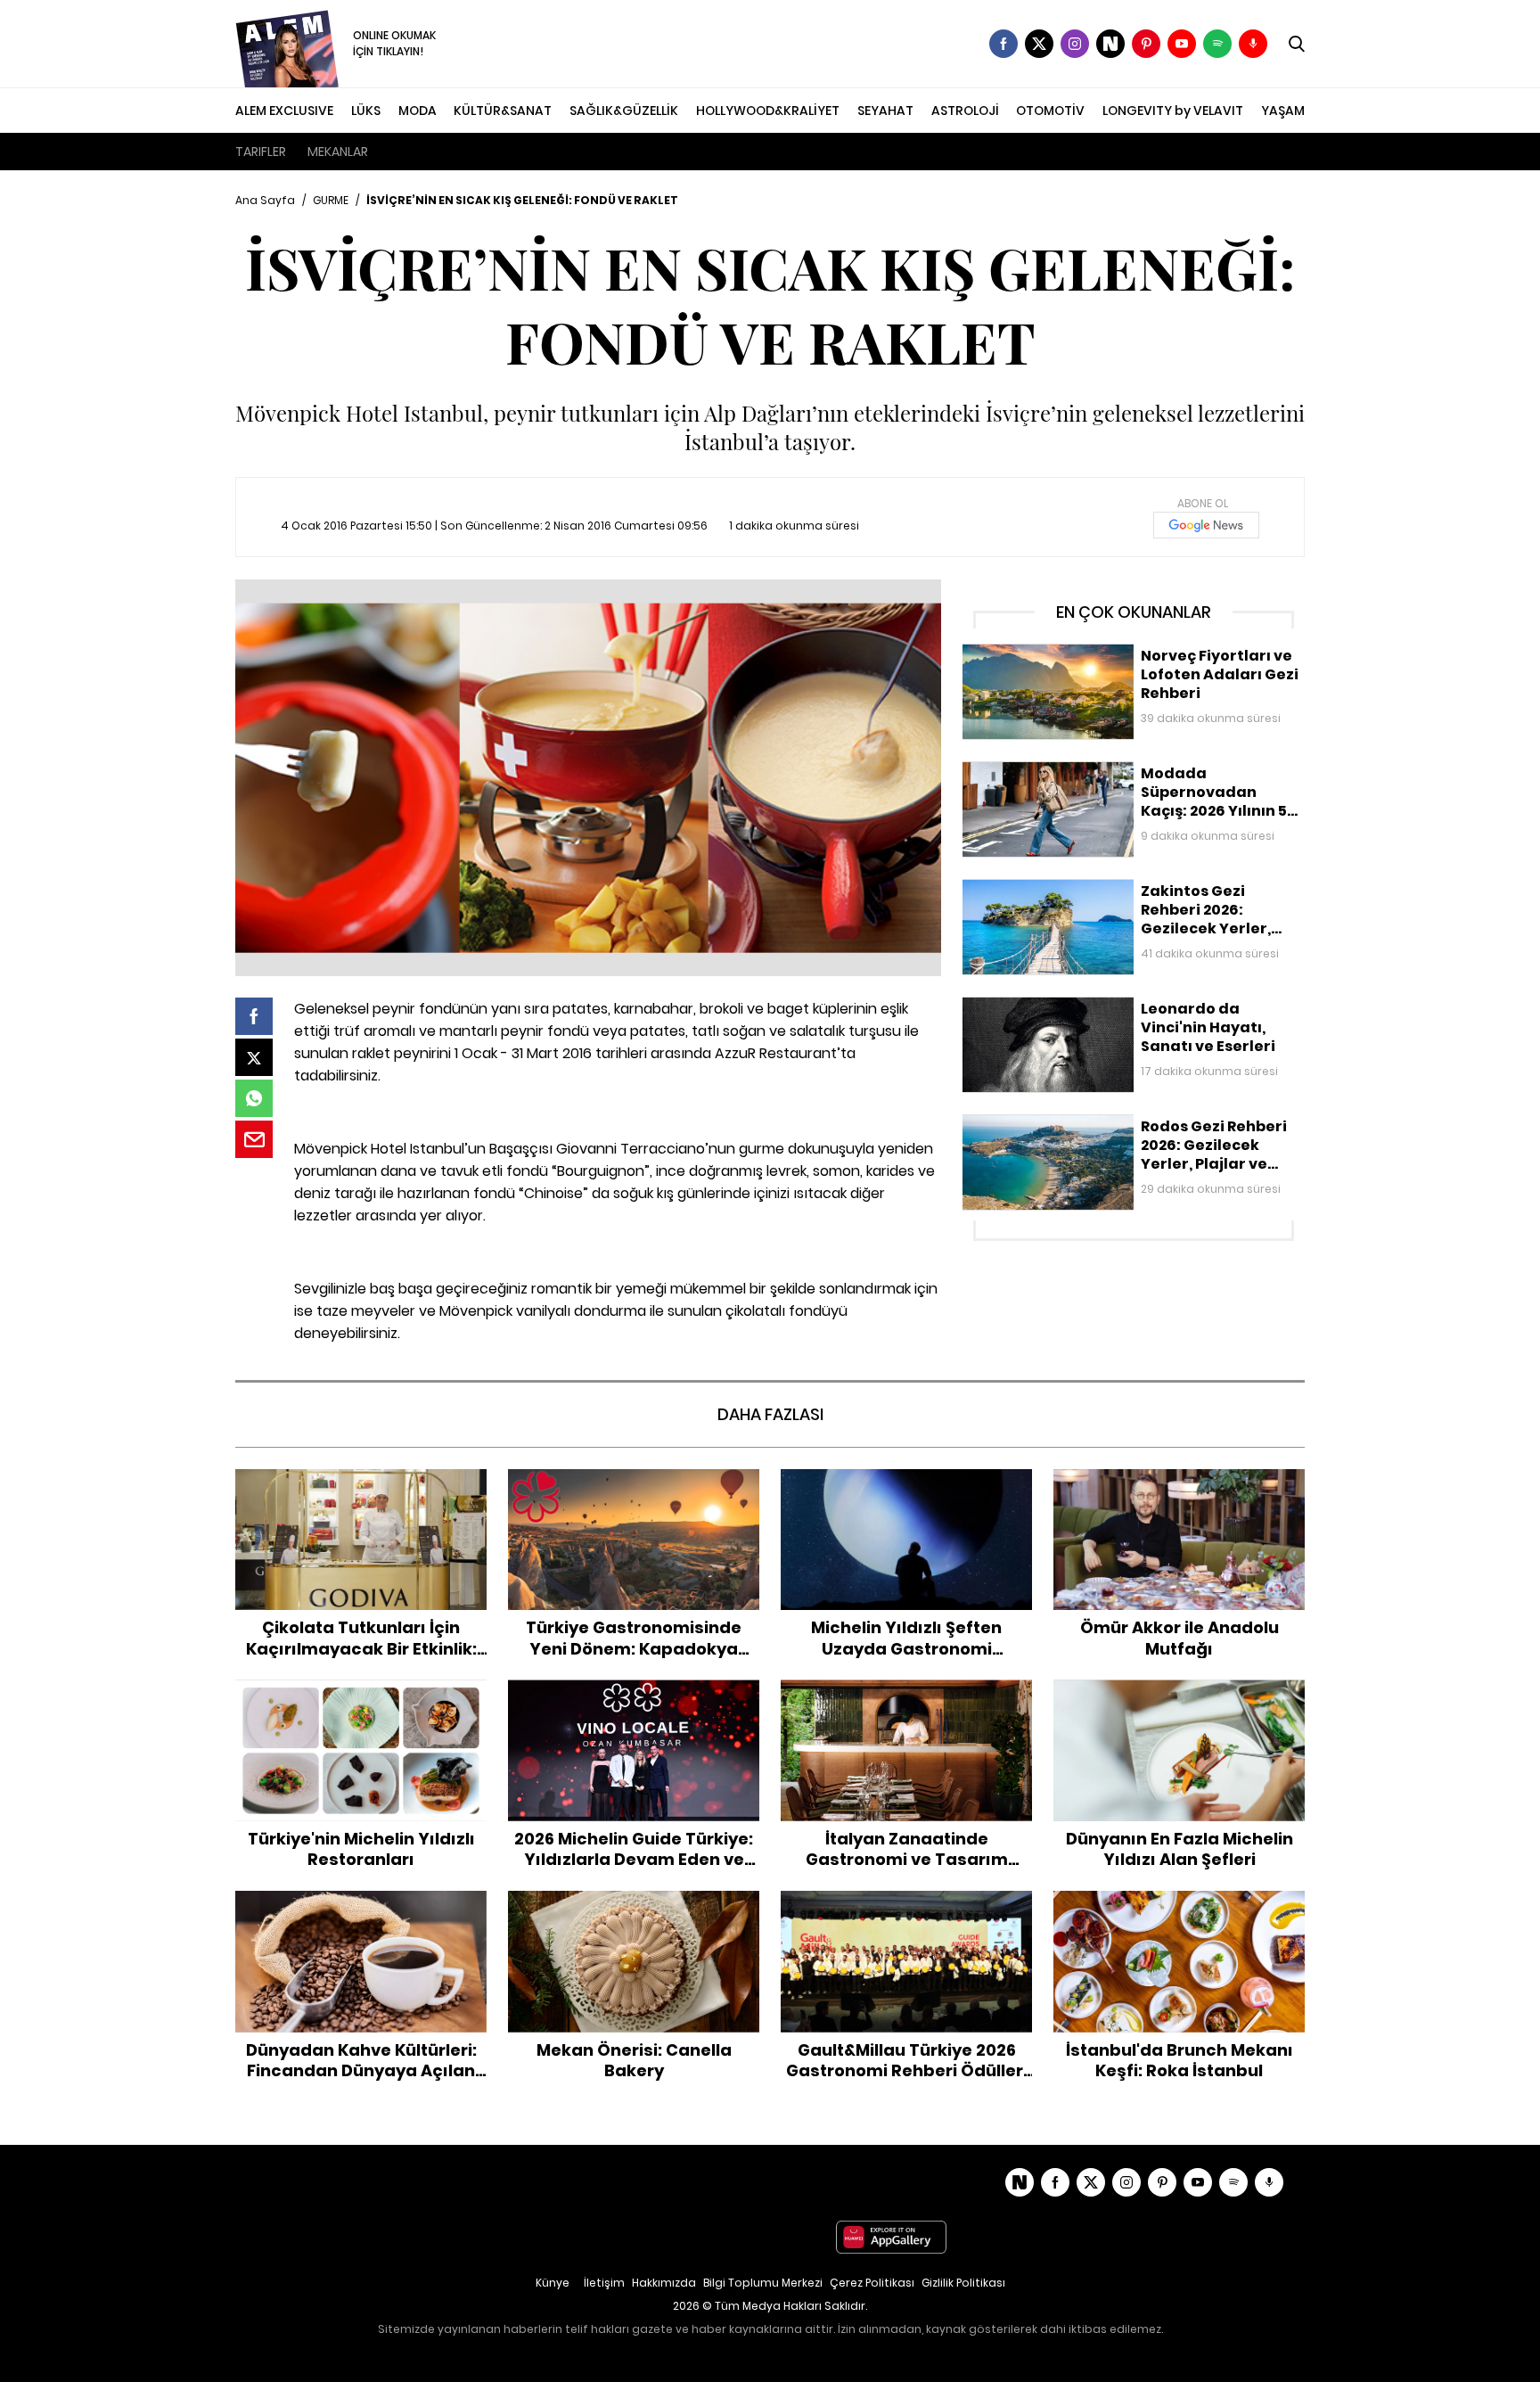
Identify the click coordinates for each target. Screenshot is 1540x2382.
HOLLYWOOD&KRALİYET (768, 111)
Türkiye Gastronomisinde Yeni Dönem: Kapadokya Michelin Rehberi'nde (634, 1487)
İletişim (604, 2283)
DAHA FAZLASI (770, 1414)
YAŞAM (1283, 111)
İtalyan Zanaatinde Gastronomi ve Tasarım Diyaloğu (906, 1698)
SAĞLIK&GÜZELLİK (624, 111)
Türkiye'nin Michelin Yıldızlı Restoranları (361, 1688)
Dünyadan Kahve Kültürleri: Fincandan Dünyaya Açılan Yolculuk (361, 1909)
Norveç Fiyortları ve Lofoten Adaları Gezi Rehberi (1110, 653)
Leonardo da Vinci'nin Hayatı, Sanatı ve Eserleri (1106, 1006)
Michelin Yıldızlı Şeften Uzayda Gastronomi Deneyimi (906, 1487)
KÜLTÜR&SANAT (503, 111)
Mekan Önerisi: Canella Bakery (634, 1900)
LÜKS (366, 111)
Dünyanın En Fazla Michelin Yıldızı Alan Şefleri (1180, 1698)
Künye (553, 2283)
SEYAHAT (885, 111)
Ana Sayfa (265, 200)
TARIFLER (261, 152)
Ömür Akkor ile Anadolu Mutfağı (1180, 1478)
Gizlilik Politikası (963, 2283)
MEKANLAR (338, 152)
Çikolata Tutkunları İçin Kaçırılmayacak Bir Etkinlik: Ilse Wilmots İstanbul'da (361, 1487)
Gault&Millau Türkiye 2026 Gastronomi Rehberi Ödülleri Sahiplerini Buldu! (907, 1909)
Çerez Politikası (872, 2283)
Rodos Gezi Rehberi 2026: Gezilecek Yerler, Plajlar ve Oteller (1121, 1133)
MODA (418, 111)
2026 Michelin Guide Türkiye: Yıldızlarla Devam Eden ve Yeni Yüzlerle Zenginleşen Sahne (634, 1707)
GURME (331, 200)
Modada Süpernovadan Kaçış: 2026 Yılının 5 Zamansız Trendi (1130, 780)
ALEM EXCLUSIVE (284, 111)
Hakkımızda (664, 2283)
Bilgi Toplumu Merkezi (763, 2283)
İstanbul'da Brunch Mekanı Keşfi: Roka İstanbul (1179, 1909)
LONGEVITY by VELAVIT (1173, 111)
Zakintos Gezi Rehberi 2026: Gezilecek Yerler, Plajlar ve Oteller (1128, 897)
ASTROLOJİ (965, 111)
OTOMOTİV (1050, 111)
